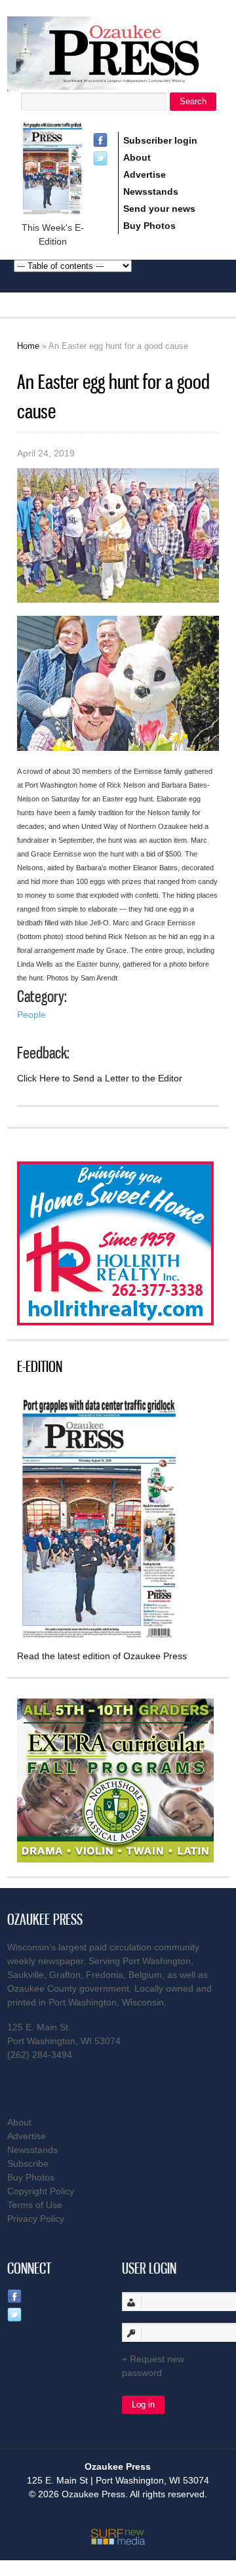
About (137, 157)
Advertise (145, 174)
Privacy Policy (36, 2219)
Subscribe (28, 2163)
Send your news (159, 209)
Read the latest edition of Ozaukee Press (102, 1656)
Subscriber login (160, 140)
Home (28, 346)
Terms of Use (35, 2205)
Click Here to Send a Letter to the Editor (100, 1078)
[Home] (118, 84)
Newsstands (151, 191)
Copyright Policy (41, 2191)
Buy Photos (149, 226)
